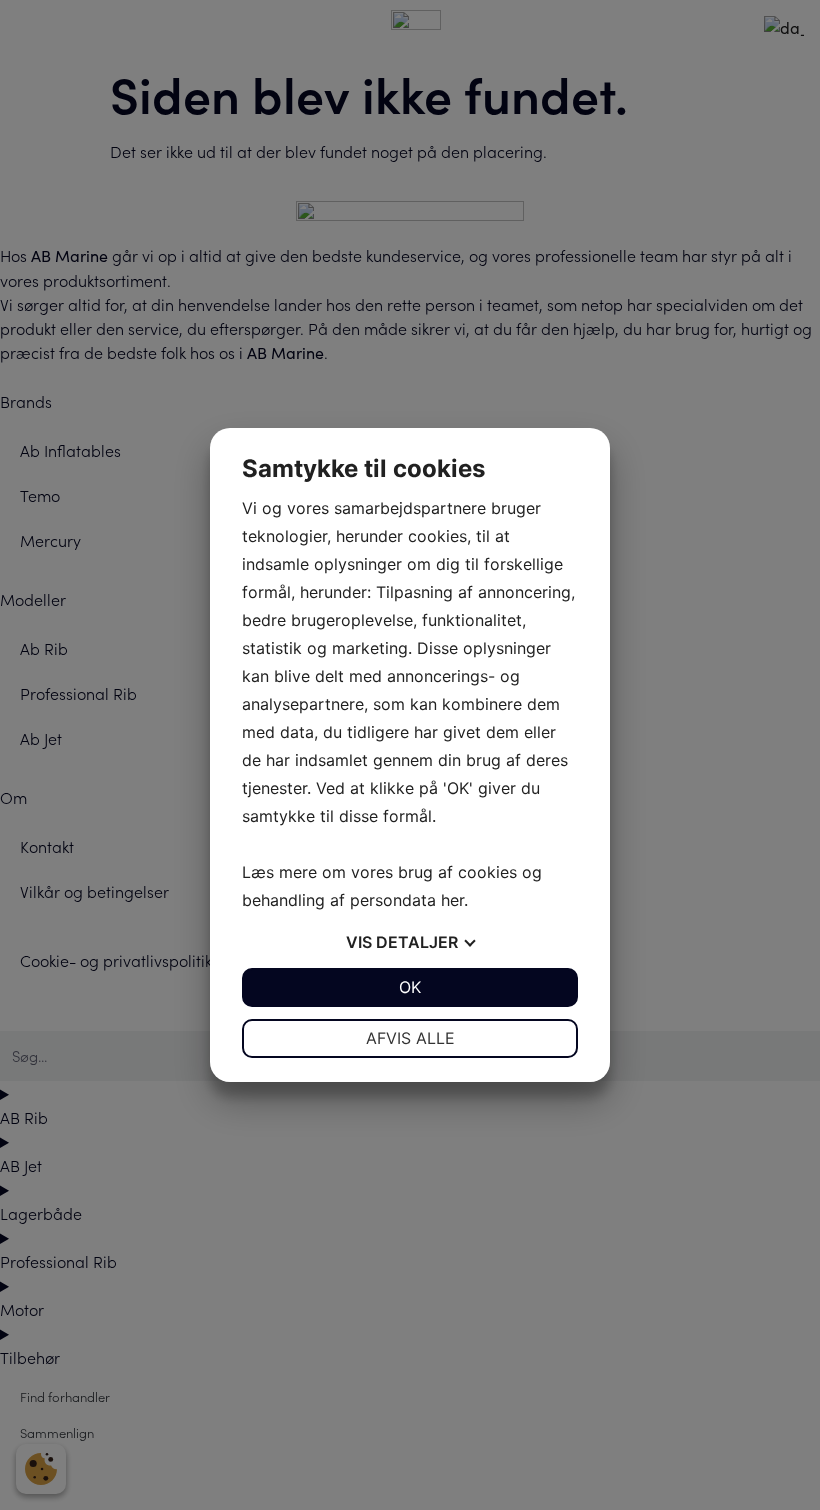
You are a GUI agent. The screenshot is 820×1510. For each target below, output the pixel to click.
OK (410, 987)
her (452, 900)
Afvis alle (410, 1038)
